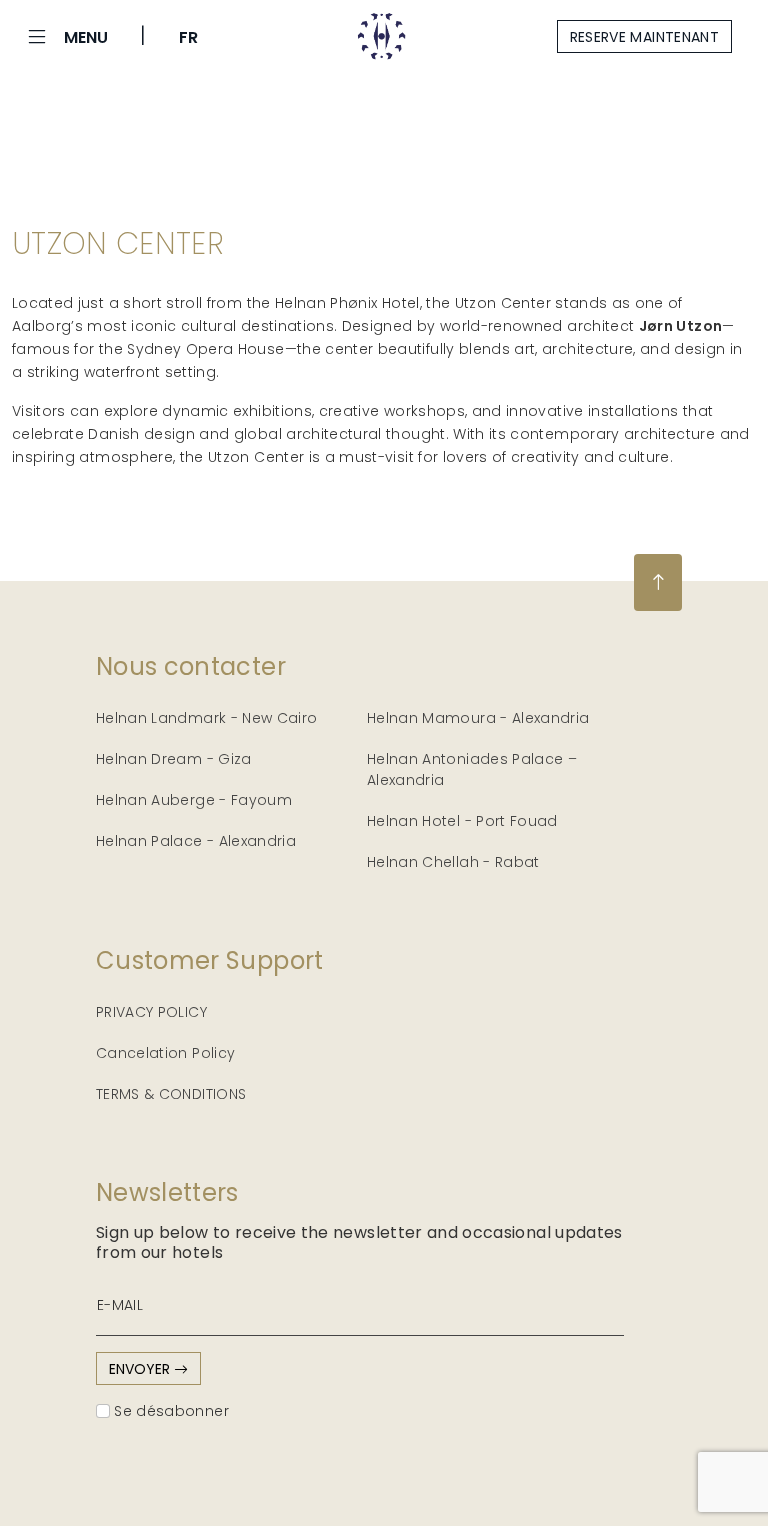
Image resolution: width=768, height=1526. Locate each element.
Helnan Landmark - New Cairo (206, 718)
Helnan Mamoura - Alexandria (478, 718)
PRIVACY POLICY (151, 1012)
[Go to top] (658, 582)
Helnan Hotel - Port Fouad (462, 821)
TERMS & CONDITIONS (171, 1094)
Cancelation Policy (165, 1053)
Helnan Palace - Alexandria (196, 841)
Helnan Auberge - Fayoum (194, 800)
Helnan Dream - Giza (174, 759)
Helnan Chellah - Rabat (453, 862)
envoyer (141, 1369)
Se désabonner (169, 1411)
